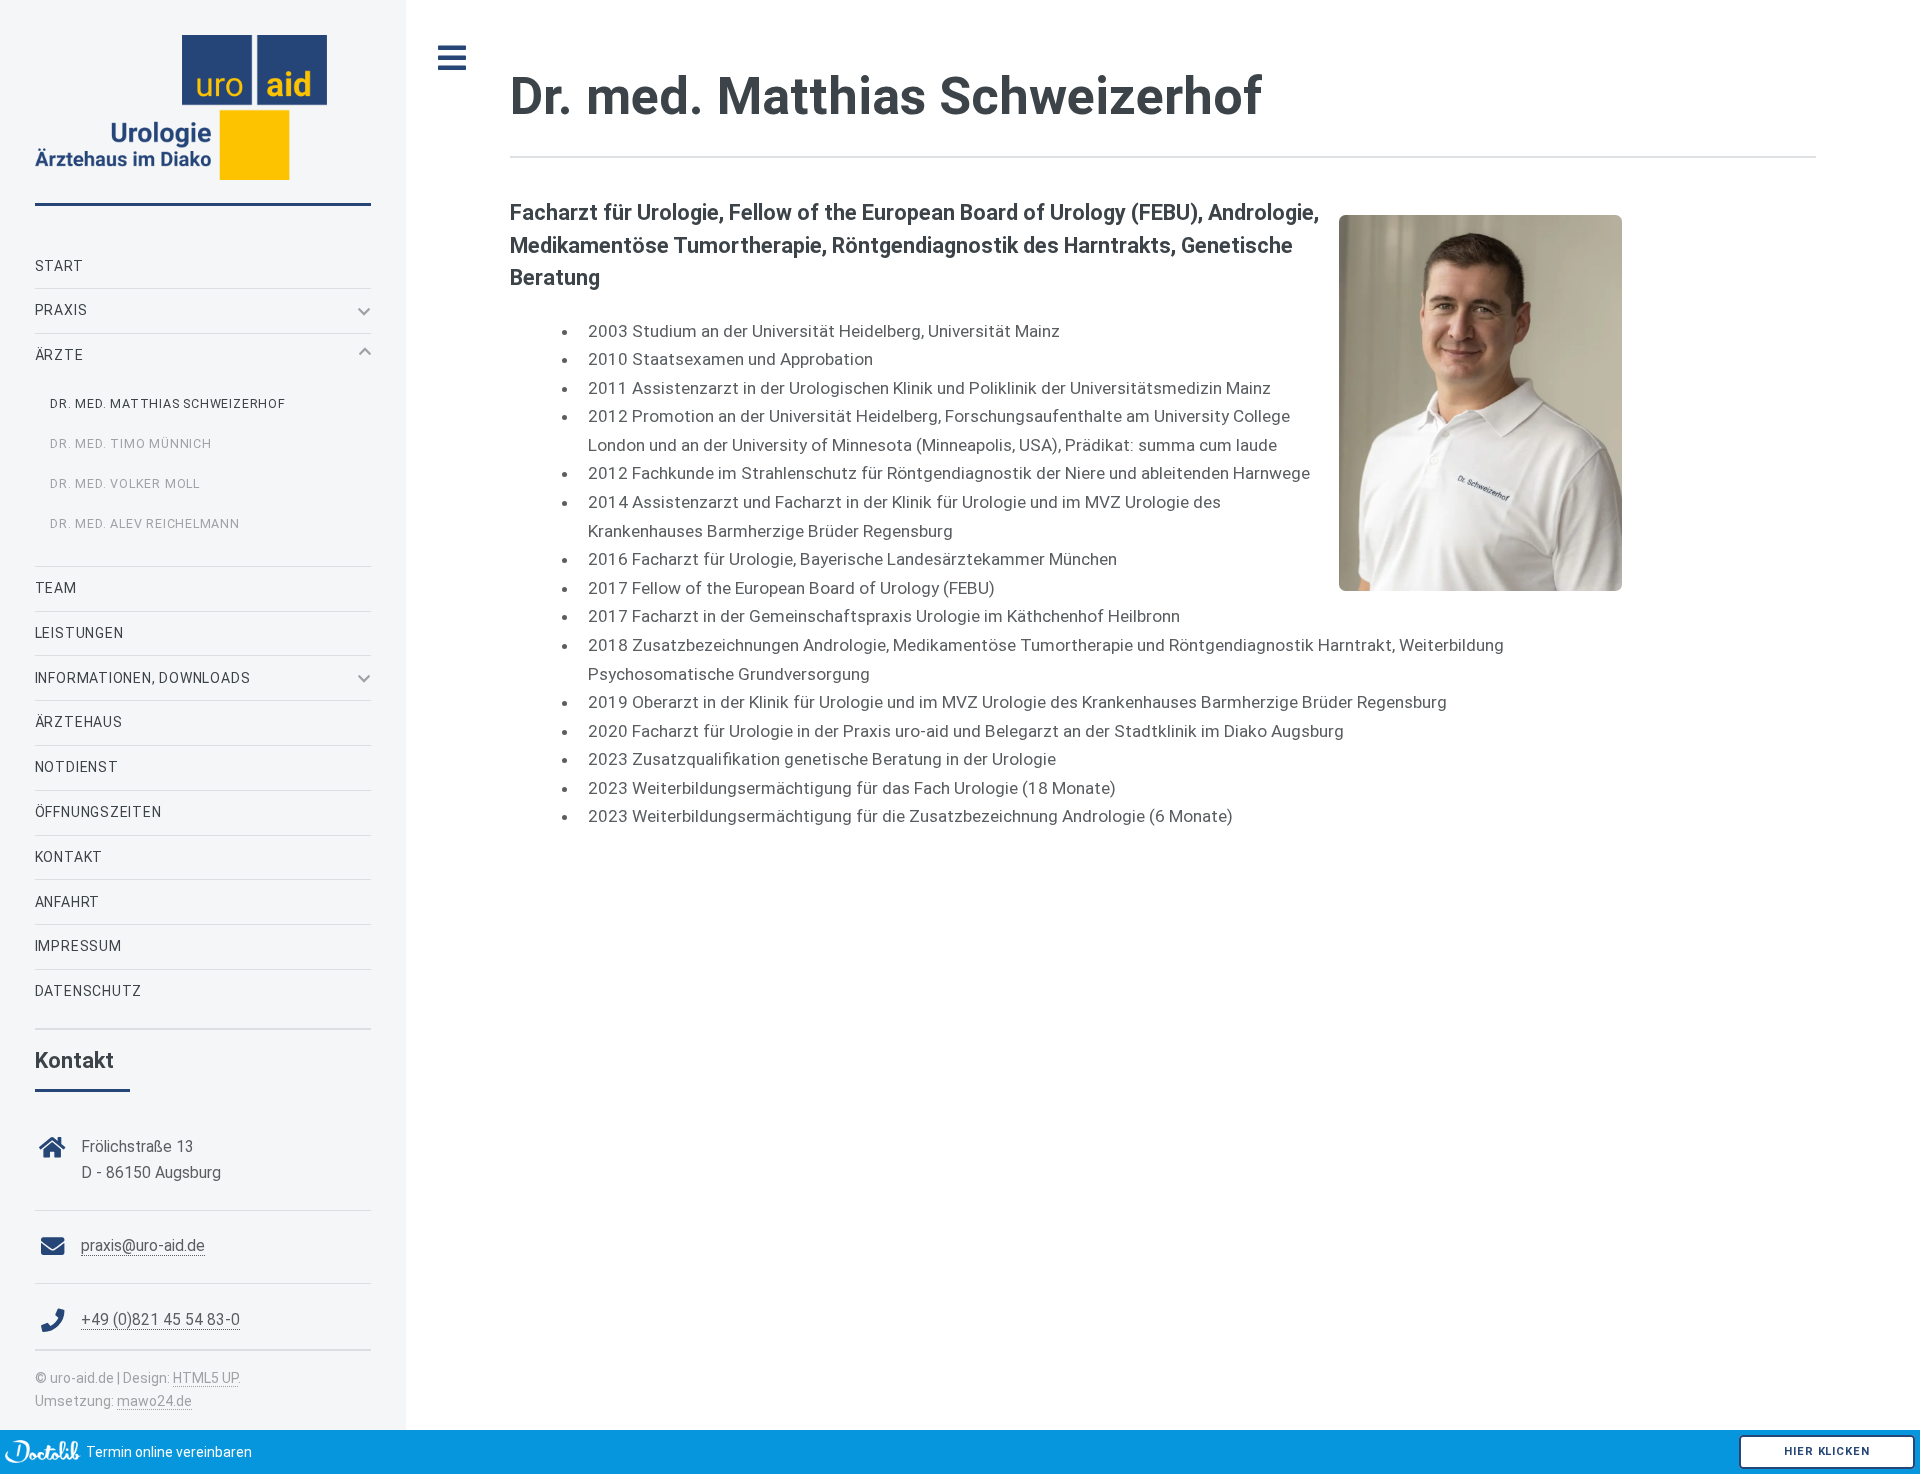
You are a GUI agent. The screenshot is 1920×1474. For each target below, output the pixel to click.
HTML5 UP (205, 1378)
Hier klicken (1826, 1451)
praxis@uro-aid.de (143, 1246)
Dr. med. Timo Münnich (130, 443)
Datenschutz (89, 991)
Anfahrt (67, 902)
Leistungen (79, 633)
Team (56, 588)
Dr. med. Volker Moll (125, 483)
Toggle (453, 58)
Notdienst (77, 767)
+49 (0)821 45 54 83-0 (160, 1320)
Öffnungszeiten (98, 812)
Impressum (78, 946)
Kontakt (69, 857)
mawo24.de (154, 1401)
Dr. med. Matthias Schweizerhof (167, 403)
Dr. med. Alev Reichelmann (145, 523)
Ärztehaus (79, 722)
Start (59, 266)
